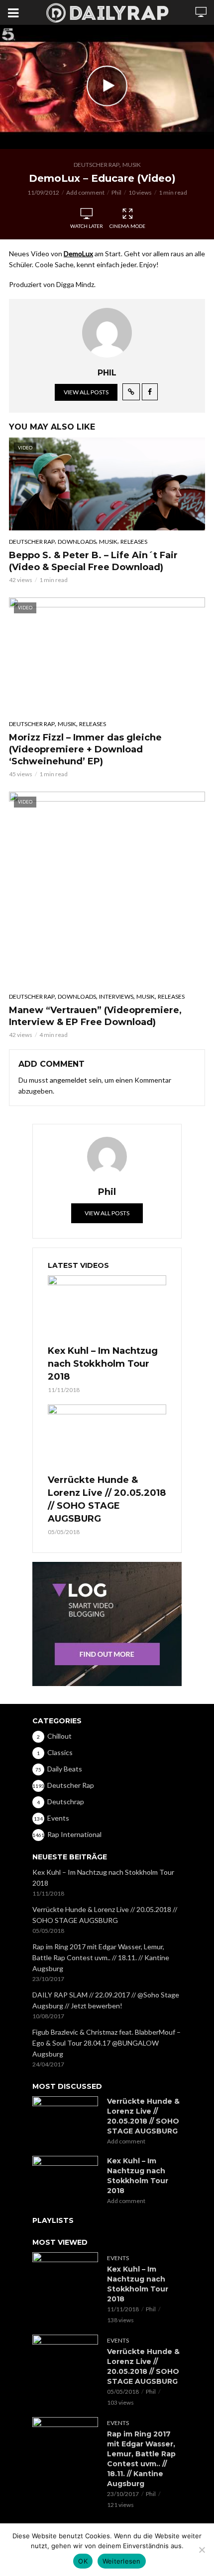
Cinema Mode (127, 226)
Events (118, 2258)
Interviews (116, 996)
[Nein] (202, 2550)
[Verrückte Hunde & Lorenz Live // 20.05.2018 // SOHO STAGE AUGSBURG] (107, 1438)
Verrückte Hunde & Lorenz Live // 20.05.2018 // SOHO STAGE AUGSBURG (107, 1499)
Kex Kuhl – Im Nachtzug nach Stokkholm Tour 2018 (103, 1364)
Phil (116, 192)
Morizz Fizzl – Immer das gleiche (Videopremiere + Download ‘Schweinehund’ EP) (85, 749)
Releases (134, 542)
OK (83, 2561)
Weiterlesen (122, 2561)
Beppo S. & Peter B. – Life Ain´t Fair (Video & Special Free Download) (93, 561)
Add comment (85, 192)
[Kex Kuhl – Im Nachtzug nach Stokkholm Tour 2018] (107, 1309)
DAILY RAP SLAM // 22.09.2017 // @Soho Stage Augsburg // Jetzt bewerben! (106, 2000)
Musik (132, 165)
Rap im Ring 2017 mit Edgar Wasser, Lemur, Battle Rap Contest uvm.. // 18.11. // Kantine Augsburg (101, 1957)
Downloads (77, 542)
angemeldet (68, 1080)
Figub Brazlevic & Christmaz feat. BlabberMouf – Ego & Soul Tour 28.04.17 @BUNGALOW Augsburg (107, 2043)
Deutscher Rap (97, 165)
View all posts (86, 392)
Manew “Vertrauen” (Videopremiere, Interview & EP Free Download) (95, 1016)
